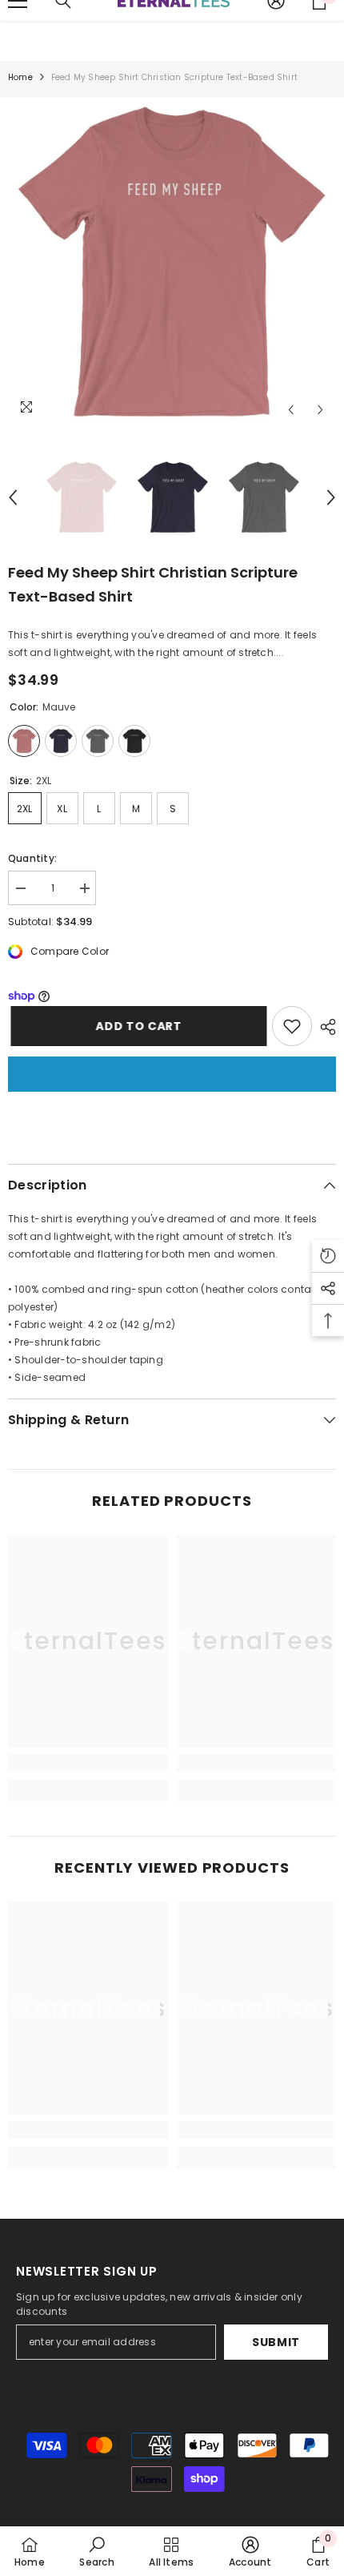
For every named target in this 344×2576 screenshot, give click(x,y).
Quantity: (32, 858)
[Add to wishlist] (292, 1026)
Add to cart (136, 1026)
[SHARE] (324, 1027)
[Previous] (291, 410)
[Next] (320, 410)
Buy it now (172, 1074)
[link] (88, 1763)
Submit (276, 2342)
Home (20, 77)
